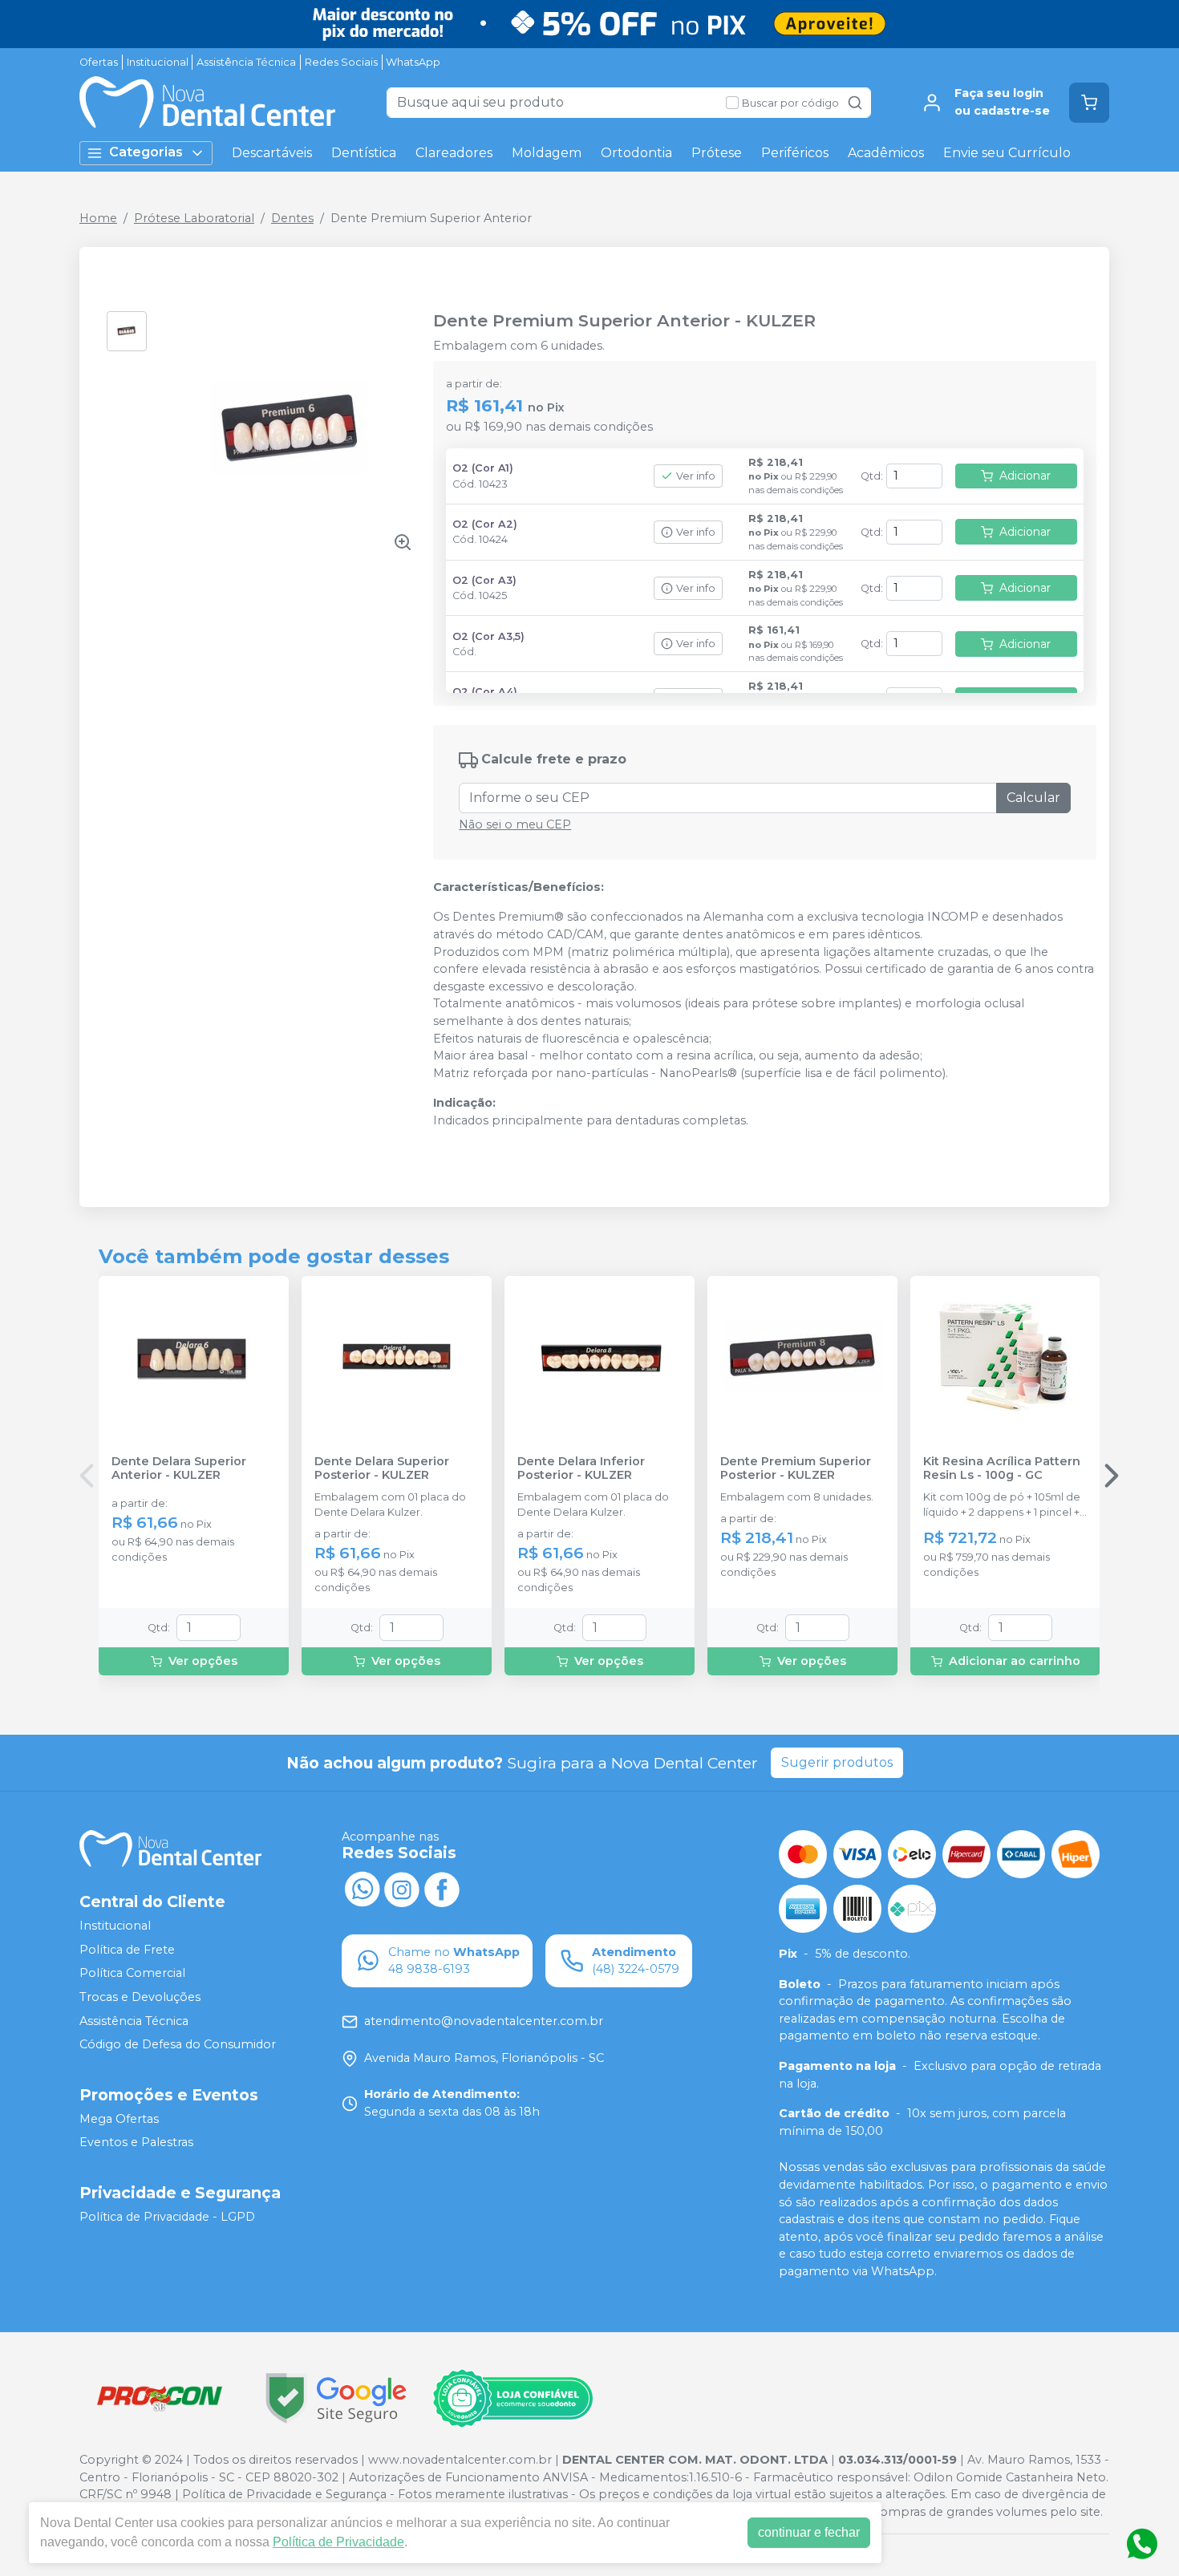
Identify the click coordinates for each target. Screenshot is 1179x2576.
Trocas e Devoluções (140, 1997)
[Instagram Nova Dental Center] (402, 1888)
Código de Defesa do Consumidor (178, 2044)
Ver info (696, 476)
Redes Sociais (341, 62)
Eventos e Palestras (136, 2143)
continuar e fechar (809, 2532)
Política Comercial (132, 1974)
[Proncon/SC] (160, 2398)
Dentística (364, 153)
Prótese (717, 153)
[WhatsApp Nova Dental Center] (362, 1888)
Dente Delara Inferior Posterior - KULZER (581, 1468)
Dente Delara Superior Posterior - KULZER (382, 1468)
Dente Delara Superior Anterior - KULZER (179, 1468)
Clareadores (454, 153)
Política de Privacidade (338, 2542)
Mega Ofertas (119, 2119)
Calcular (1033, 798)
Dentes (292, 218)
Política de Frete (127, 1950)
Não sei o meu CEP (515, 824)
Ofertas (99, 62)
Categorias (146, 152)
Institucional (158, 62)
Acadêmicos (886, 153)
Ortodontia (636, 153)
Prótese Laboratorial (194, 218)
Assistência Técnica (246, 62)
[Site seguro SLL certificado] (336, 2398)
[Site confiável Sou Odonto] (513, 2399)
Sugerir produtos (837, 1762)
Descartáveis (272, 153)
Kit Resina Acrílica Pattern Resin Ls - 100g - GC (1002, 1468)
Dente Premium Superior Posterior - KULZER (796, 1468)
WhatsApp (413, 62)
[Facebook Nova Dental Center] (442, 1888)
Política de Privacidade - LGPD (167, 2217)
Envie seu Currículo (1007, 153)
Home (98, 218)
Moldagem (547, 153)
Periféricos (795, 153)
